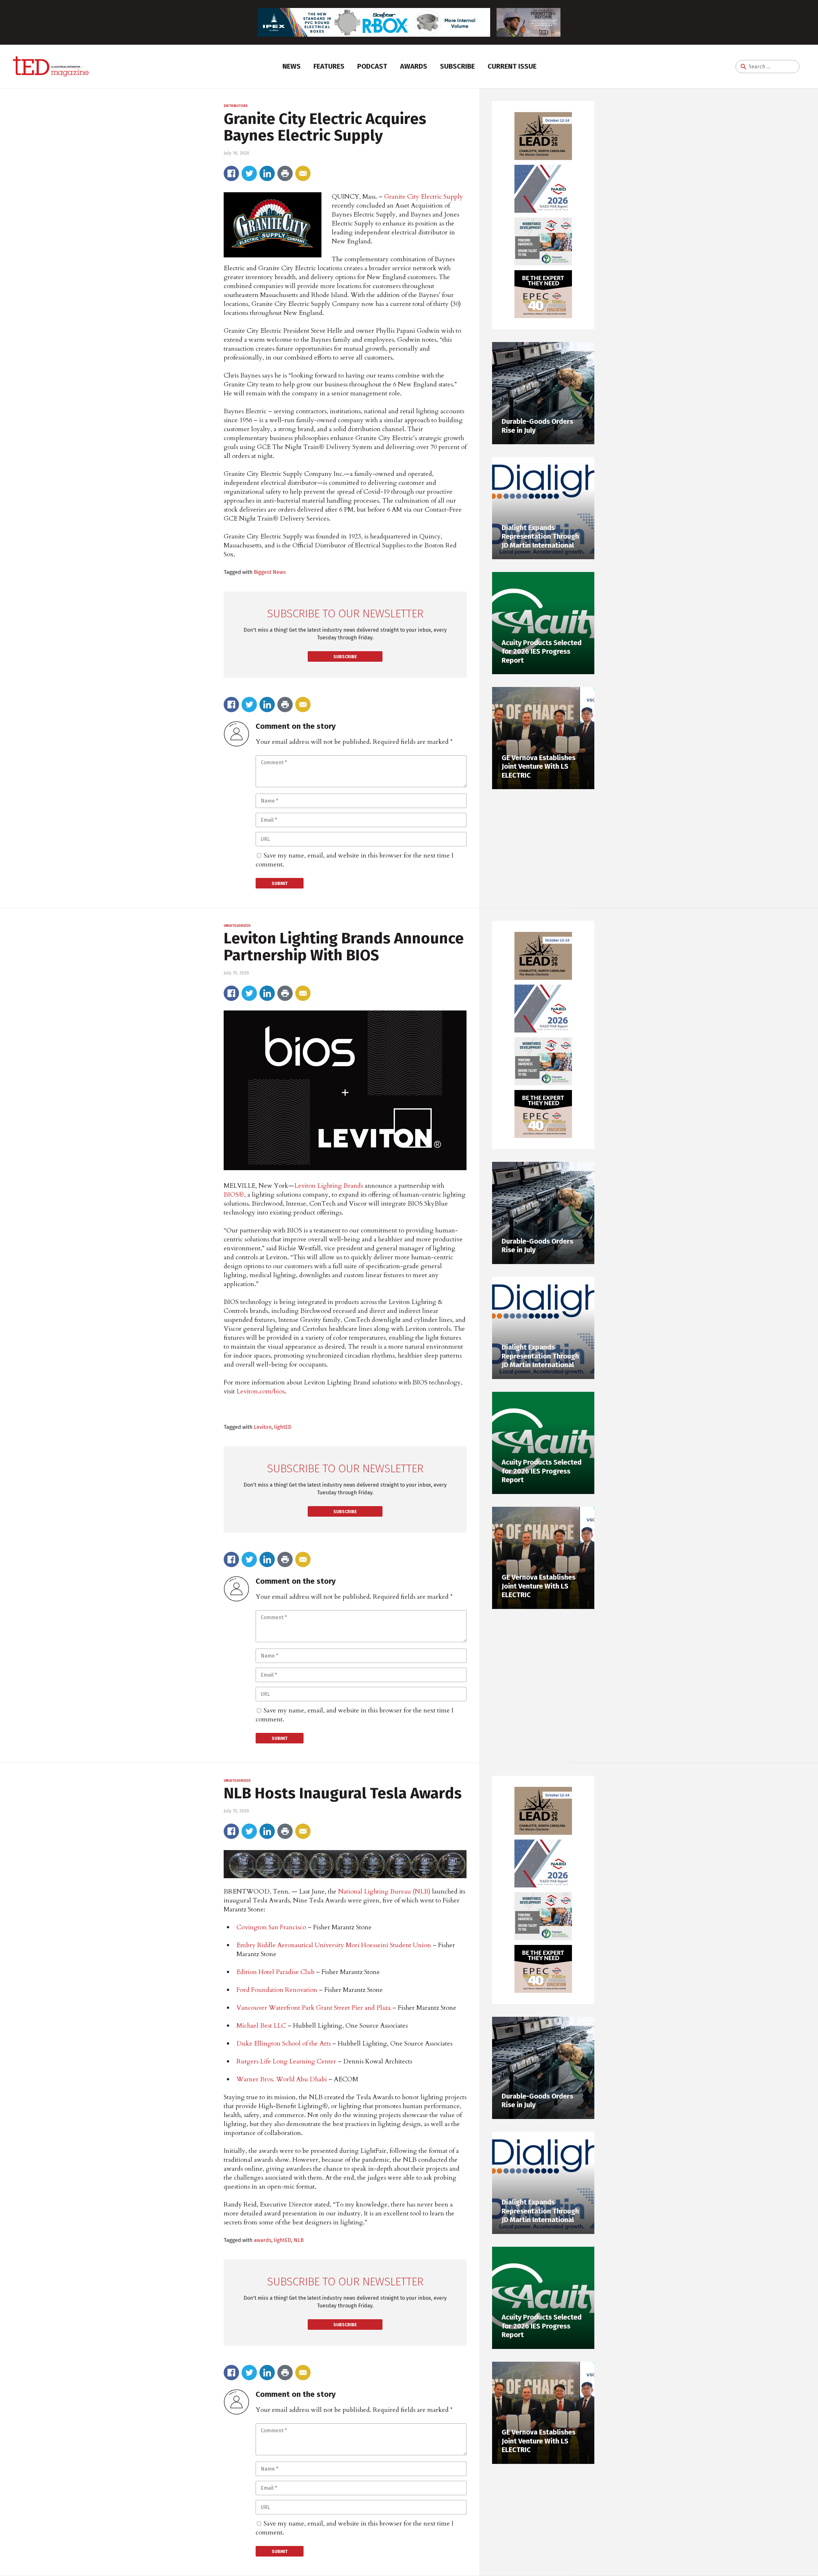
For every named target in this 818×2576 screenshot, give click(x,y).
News (292, 66)
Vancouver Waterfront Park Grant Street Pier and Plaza (314, 2008)
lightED (283, 1427)
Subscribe (457, 66)
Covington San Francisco (271, 1927)
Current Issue (512, 66)
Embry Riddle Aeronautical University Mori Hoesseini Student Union (334, 1945)
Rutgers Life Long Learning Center (286, 2061)
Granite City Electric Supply (424, 197)
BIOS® (234, 1195)
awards (262, 2240)
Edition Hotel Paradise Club (275, 1972)
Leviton (263, 1427)
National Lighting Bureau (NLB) (384, 1891)
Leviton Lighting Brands (329, 1186)
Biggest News (270, 572)
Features (329, 66)
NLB (299, 2240)
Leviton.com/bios (261, 1391)
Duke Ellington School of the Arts (284, 2043)
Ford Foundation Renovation (277, 1990)
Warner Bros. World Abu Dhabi (282, 2079)
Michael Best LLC (261, 2026)
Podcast (372, 66)
